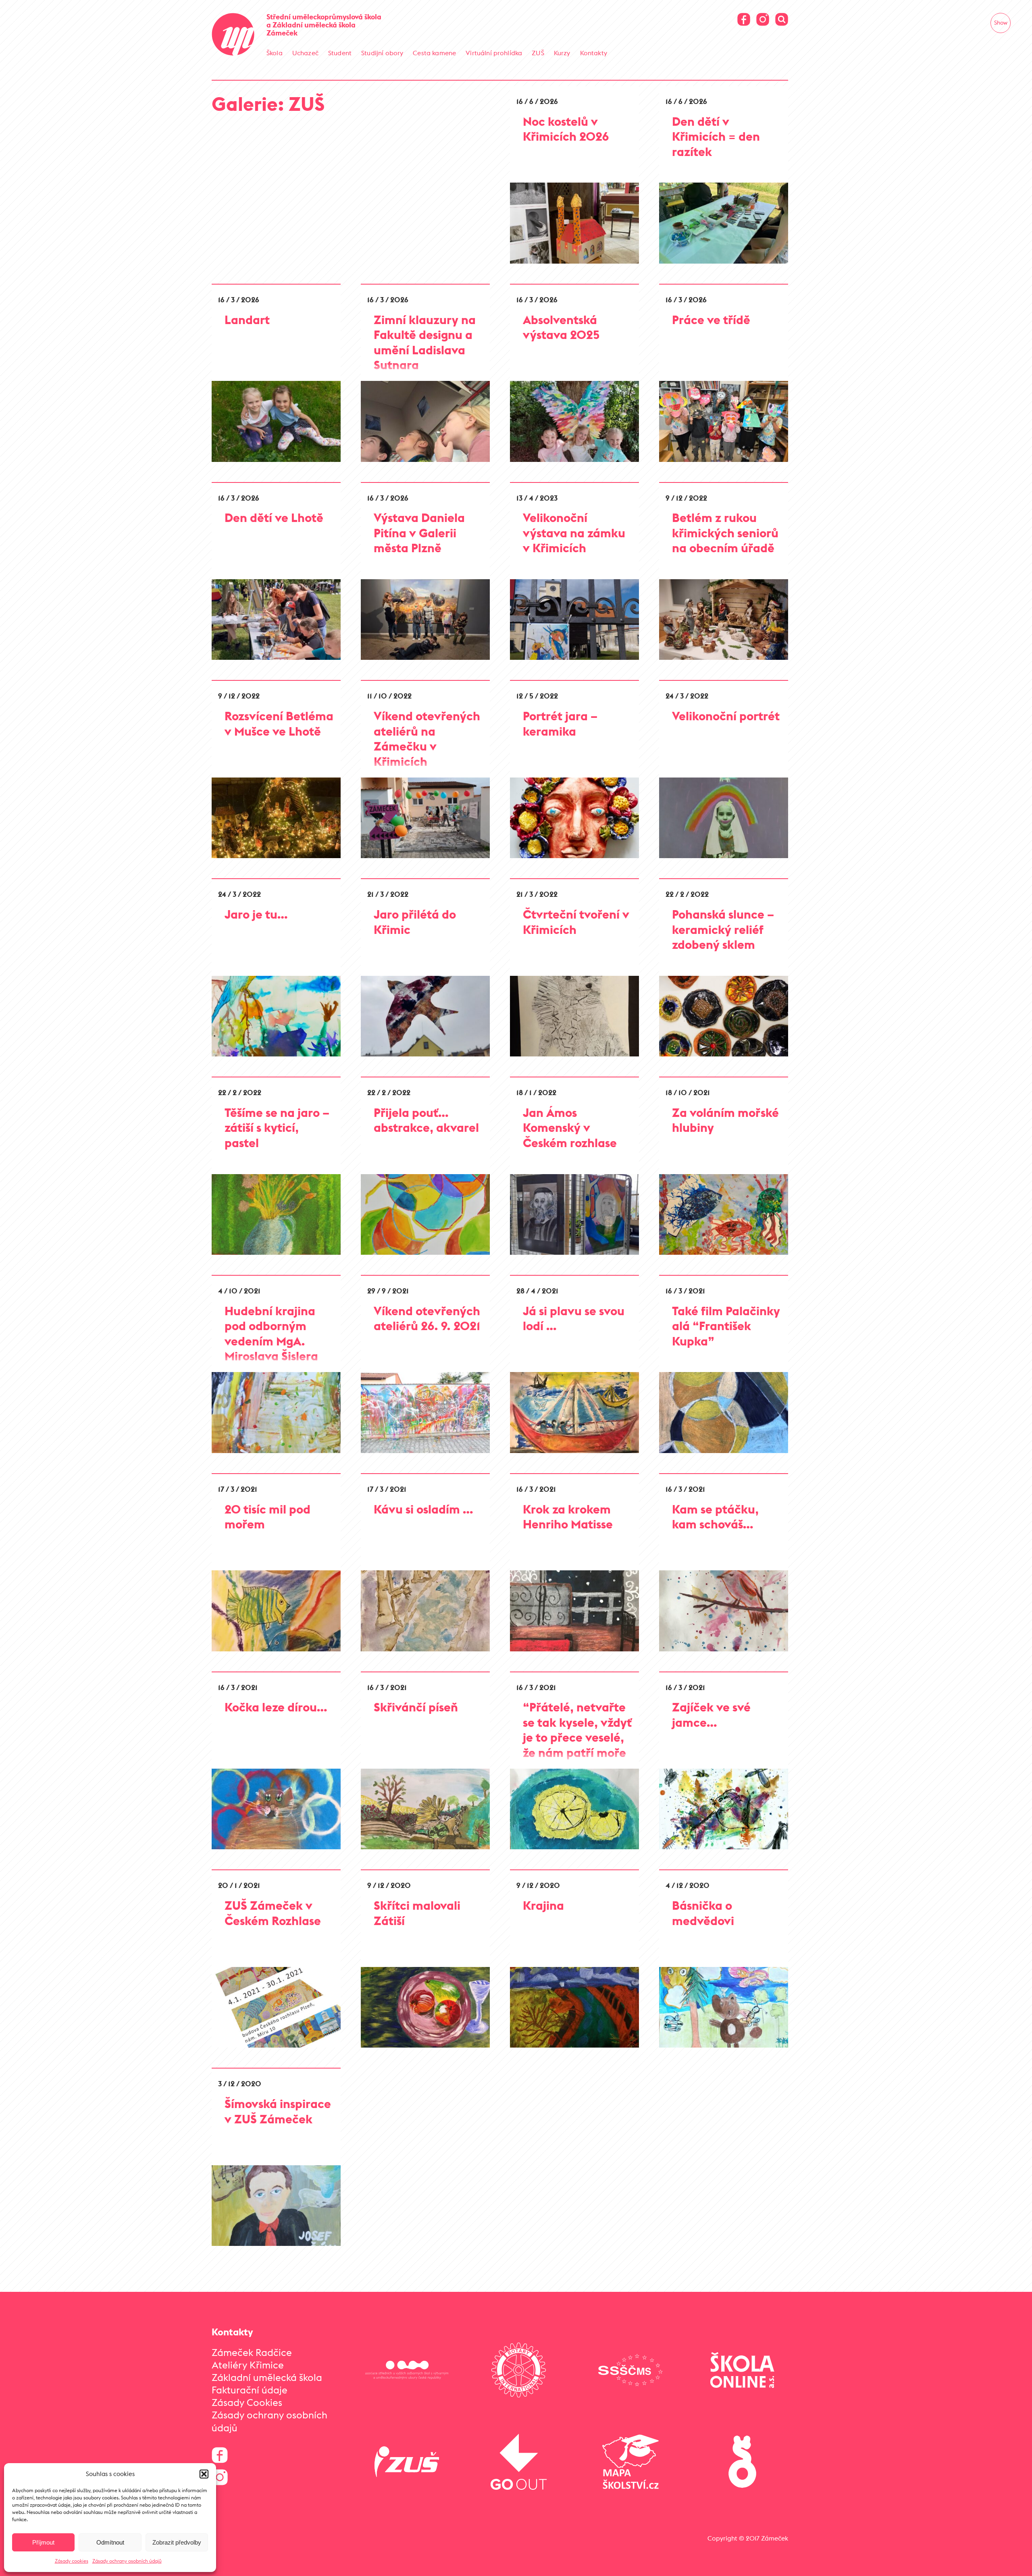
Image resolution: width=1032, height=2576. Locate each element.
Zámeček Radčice (252, 2352)
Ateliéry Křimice (248, 2365)
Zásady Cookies (247, 2402)
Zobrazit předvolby (177, 2542)
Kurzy (562, 53)
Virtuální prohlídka (494, 53)
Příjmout (43, 2542)
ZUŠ (538, 53)
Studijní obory (382, 53)
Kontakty (594, 53)
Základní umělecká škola (267, 2377)
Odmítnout (110, 2542)
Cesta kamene (434, 53)
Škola (275, 53)
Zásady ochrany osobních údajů (127, 2561)
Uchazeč (305, 53)
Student (340, 53)
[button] (204, 2474)
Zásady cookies (72, 2561)
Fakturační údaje (250, 2390)
